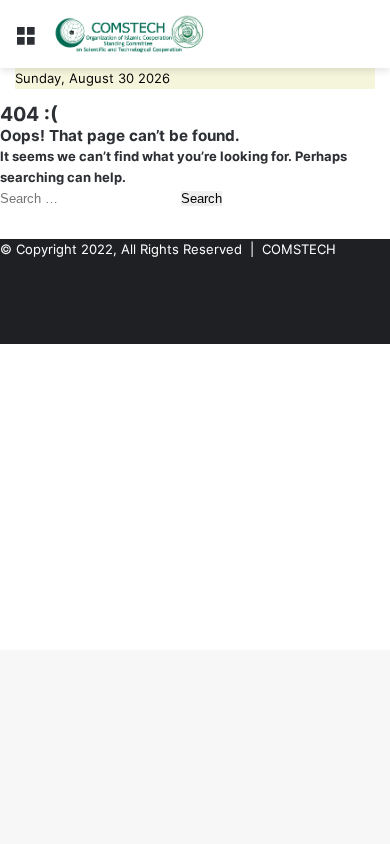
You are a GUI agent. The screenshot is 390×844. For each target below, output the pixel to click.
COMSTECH (299, 249)
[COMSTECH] (130, 34)
